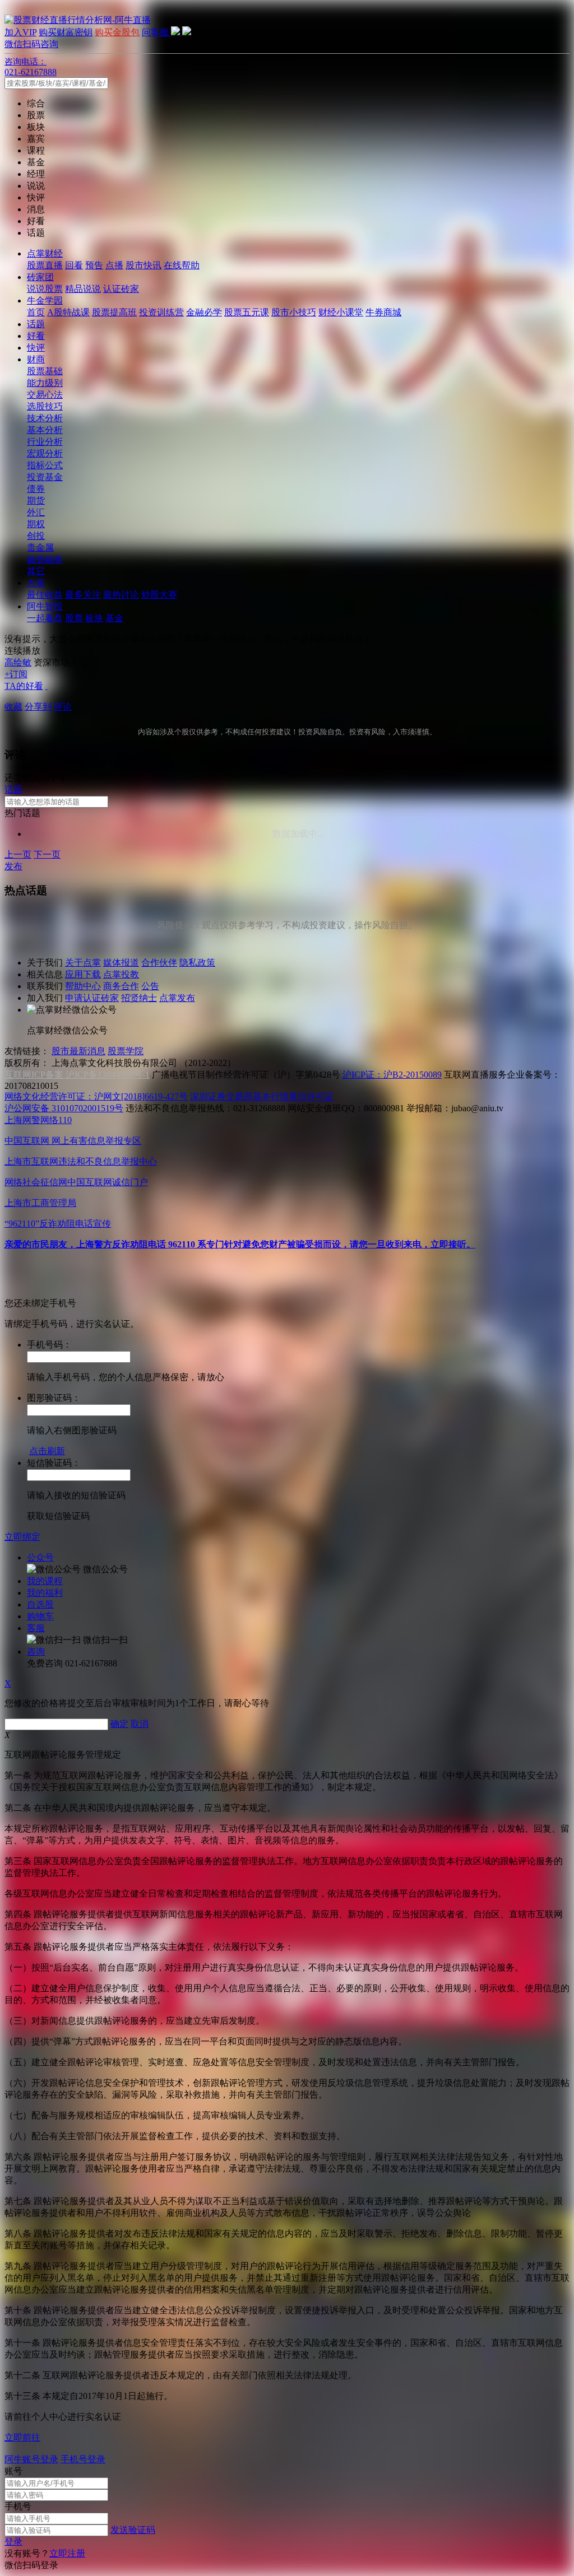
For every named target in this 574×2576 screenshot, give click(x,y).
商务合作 (121, 986)
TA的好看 (24, 686)
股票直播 (45, 265)
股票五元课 (247, 312)
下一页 (47, 854)
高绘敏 (18, 662)
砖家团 (40, 277)
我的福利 (45, 1593)
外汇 (36, 512)
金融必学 (204, 312)
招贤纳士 (139, 998)
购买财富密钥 (66, 32)
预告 (94, 265)
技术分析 (45, 418)
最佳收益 (45, 595)
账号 (13, 2471)
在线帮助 (182, 265)
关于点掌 (83, 963)
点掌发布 (177, 998)
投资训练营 (161, 312)
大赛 (36, 583)
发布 (13, 866)
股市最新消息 (78, 1051)
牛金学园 (45, 301)
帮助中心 (83, 986)
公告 (150, 986)
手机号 (18, 2506)
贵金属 (40, 548)
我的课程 (45, 1581)
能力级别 (45, 383)
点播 (114, 265)
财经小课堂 (341, 312)
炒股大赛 (159, 595)
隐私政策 (197, 963)
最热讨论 (121, 595)
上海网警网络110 (38, 1120)
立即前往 (22, 2437)
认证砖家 (121, 289)
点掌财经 (45, 253)
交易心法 (45, 395)
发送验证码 (133, 2530)
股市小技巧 (294, 312)
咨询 (36, 1652)
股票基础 (45, 371)
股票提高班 (114, 312)
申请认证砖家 (92, 998)
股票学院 (126, 1051)
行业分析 (45, 442)
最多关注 (83, 595)
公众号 (40, 1557)
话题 (36, 324)
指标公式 (45, 465)
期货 (36, 500)
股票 (74, 618)
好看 (36, 336)
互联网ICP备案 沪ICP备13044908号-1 (77, 1075)
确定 (119, 1724)
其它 (36, 571)
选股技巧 (45, 406)
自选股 (40, 1604)
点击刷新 (47, 1451)
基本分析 (45, 430)
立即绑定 (22, 1537)
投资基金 (45, 477)
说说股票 (45, 289)
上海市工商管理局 (40, 1203)
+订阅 (16, 674)
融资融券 (45, 559)
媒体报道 (121, 963)
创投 (36, 536)
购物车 (40, 1616)
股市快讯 (143, 265)
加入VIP (20, 32)
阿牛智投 (45, 606)
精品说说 (83, 289)
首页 (36, 312)
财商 (36, 359)
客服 (36, 1628)
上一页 (18, 854)
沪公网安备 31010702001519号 (64, 1108)
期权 (36, 524)
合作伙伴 (159, 963)
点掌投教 (121, 974)
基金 (114, 618)
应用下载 (83, 974)
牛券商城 (383, 312)
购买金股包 (117, 32)
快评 (36, 348)
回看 (74, 265)
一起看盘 (45, 618)
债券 (36, 489)
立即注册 (67, 2553)
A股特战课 (68, 312)
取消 (140, 1724)
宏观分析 (45, 453)
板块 (94, 618)
